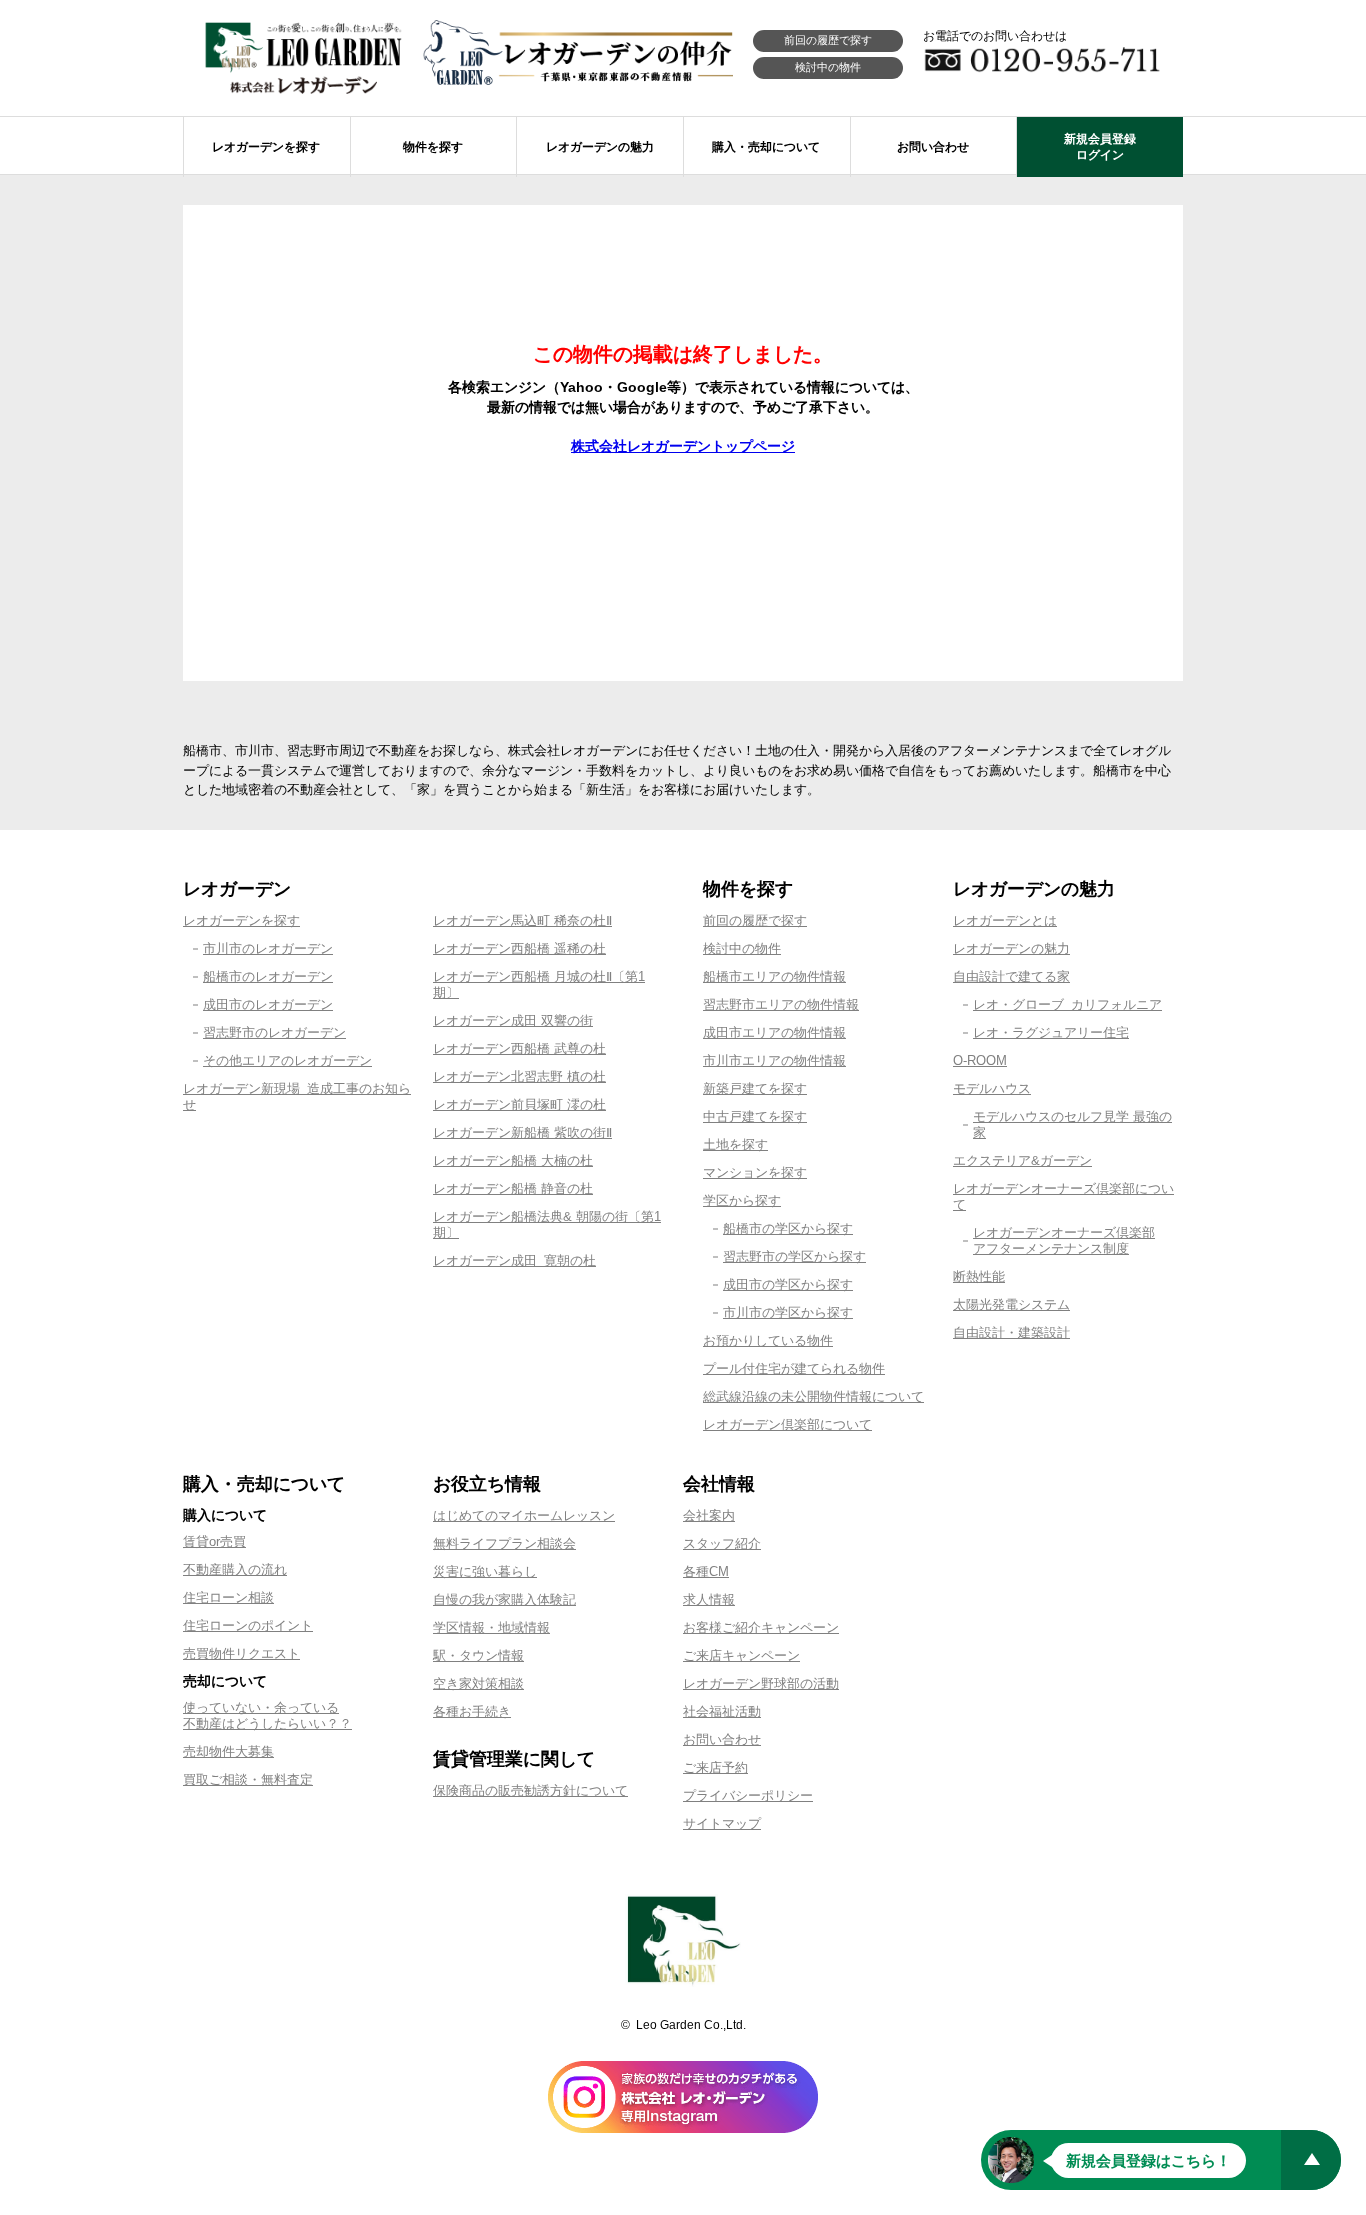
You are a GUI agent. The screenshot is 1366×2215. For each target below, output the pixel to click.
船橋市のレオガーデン (268, 976)
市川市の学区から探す (788, 1312)
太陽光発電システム (1011, 1304)
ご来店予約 (715, 1767)
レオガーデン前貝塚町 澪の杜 (519, 1104)
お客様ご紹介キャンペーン (761, 1627)
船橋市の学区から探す (788, 1228)
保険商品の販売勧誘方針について (530, 1790)
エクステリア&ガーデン (1022, 1160)
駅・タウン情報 (478, 1655)
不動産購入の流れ (235, 1569)
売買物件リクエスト (241, 1653)
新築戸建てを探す (755, 1088)
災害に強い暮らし (485, 1571)
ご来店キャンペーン (741, 1655)
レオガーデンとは (1005, 920)
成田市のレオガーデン (268, 1004)
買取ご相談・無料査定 (248, 1779)
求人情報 (709, 1599)
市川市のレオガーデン (268, 948)
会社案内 (709, 1515)
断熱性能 (979, 1276)
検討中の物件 (828, 67)
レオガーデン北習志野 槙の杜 (519, 1076)
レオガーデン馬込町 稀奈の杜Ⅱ (522, 920)
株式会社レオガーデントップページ (683, 446)
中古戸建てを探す (755, 1116)
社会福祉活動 (722, 1711)
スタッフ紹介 (722, 1543)
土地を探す (735, 1144)
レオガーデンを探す (241, 920)
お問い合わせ (722, 1739)
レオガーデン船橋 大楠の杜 (513, 1160)
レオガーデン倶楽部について (787, 1424)
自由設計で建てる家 (1011, 976)
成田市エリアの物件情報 (774, 1032)
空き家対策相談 (478, 1683)
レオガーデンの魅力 (1011, 948)
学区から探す (742, 1200)
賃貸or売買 (214, 1541)
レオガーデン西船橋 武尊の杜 (519, 1048)
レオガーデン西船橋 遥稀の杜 (519, 948)
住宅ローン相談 (228, 1597)
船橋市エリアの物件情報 (774, 976)
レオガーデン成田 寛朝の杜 (514, 1260)
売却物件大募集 (228, 1751)
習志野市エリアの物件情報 (781, 1004)
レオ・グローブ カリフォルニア (1067, 1004)
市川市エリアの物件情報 (774, 1060)
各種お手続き (472, 1711)
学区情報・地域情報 (491, 1627)
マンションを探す (755, 1172)
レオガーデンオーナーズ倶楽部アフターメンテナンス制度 (1064, 1240)
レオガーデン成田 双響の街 (513, 1020)
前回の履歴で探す (828, 40)
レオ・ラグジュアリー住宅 (1051, 1032)
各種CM (706, 1571)
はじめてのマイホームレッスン (524, 1515)
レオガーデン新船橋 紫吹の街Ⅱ (522, 1132)
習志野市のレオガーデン (274, 1032)
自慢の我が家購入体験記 (504, 1599)
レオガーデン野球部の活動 (761, 1683)
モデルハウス (992, 1088)
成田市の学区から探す (788, 1284)
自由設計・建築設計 (1011, 1332)
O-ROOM (980, 1060)
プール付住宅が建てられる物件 (794, 1368)
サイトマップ (722, 1823)
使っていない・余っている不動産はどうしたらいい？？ (267, 1715)
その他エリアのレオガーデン (287, 1060)
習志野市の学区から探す (794, 1256)
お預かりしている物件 (768, 1340)
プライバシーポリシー (748, 1795)
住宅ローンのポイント (248, 1625)
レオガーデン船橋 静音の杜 (513, 1188)
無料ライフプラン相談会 (504, 1543)
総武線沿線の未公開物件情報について (813, 1396)
